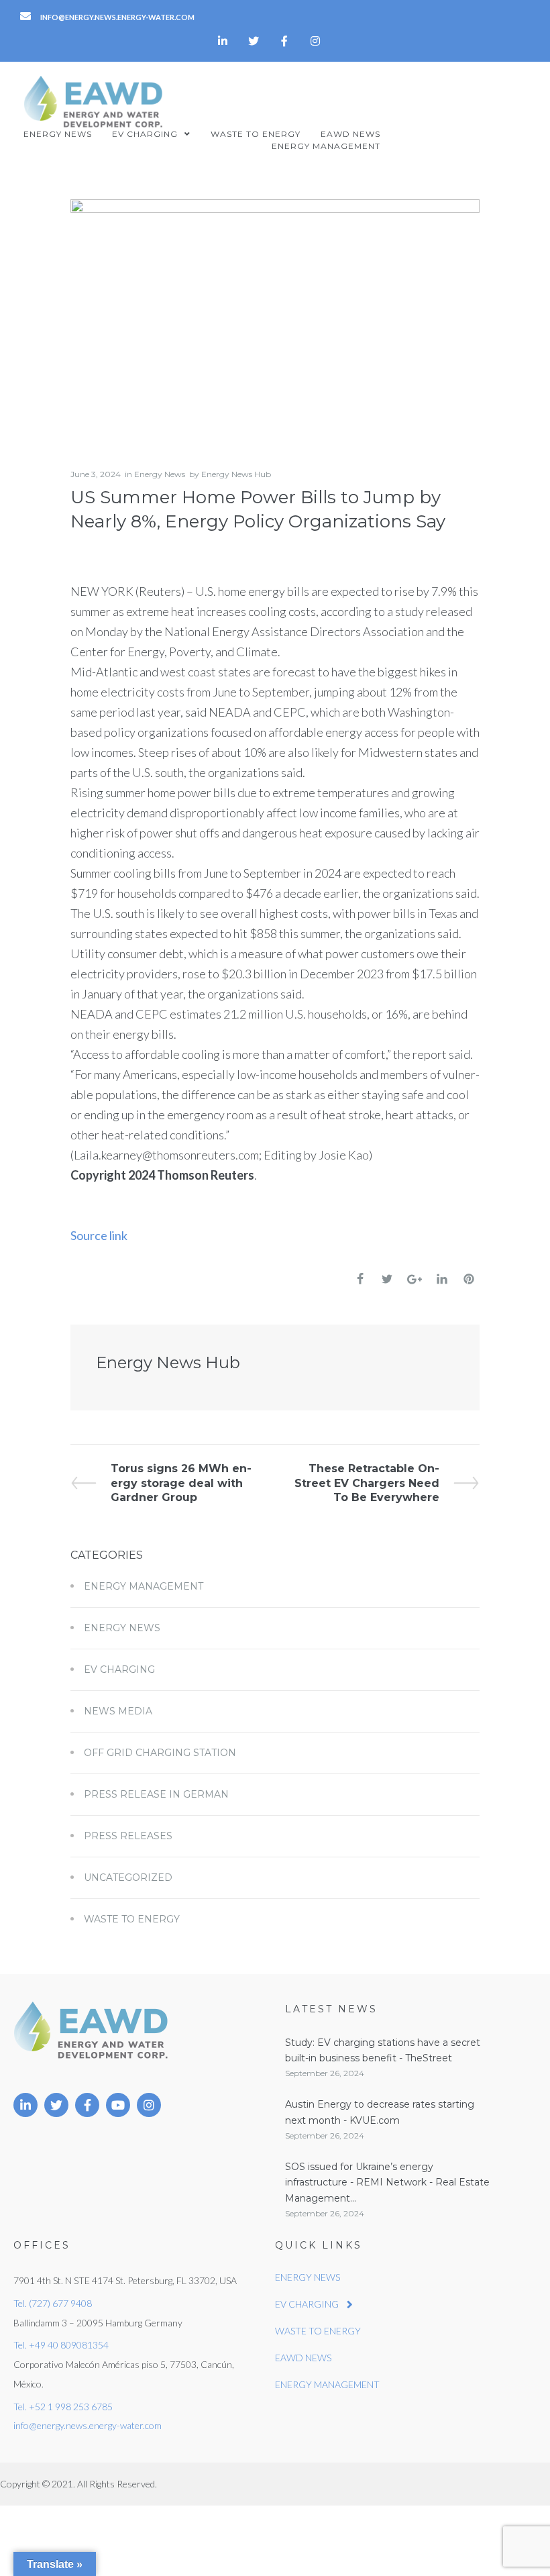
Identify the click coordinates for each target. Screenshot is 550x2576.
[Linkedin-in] (223, 41)
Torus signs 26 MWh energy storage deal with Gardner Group (181, 1483)
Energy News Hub (236, 474)
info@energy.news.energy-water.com (88, 2425)
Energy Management (144, 1586)
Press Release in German (156, 1794)
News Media (118, 1711)
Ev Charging (119, 1669)
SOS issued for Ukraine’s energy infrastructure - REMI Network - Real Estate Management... (387, 2182)
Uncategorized (128, 1877)
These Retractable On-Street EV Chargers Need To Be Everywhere (367, 1483)
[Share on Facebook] (360, 1279)
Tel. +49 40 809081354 (61, 2345)
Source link (99, 1235)
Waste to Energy (132, 1919)
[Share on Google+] (415, 1279)
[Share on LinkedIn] (442, 1279)
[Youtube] (118, 2105)
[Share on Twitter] (387, 1279)
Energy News (160, 474)
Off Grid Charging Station (160, 1753)
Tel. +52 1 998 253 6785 (63, 2407)
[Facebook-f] (284, 41)
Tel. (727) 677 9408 (53, 2303)
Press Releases (128, 1836)
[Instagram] (315, 41)
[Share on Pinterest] (469, 1279)
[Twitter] (254, 41)
